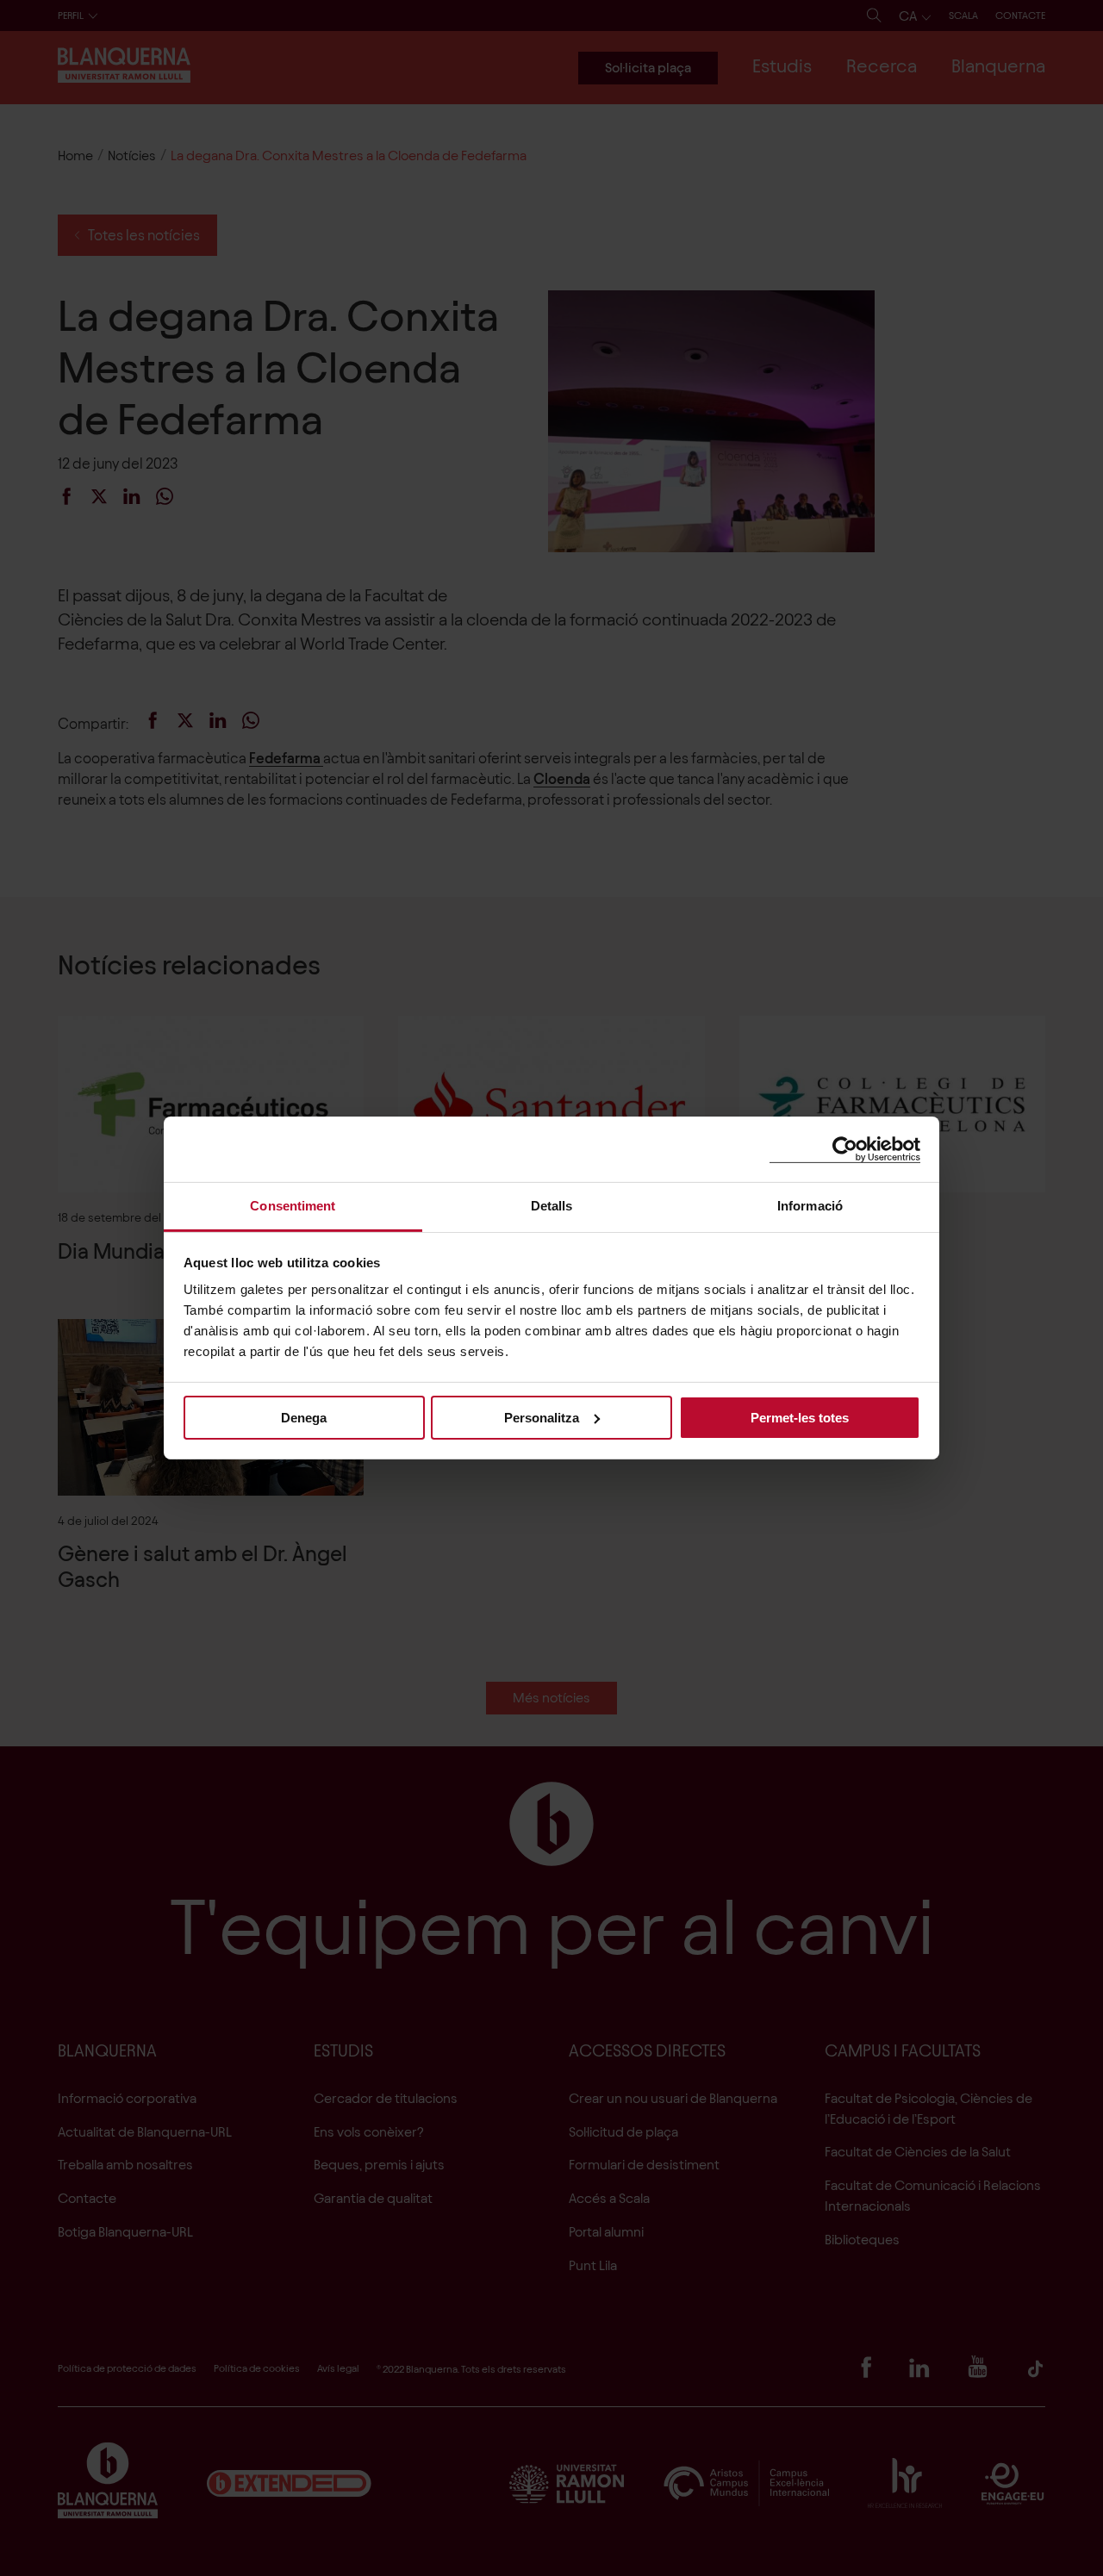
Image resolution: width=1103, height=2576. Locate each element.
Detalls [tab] (552, 1206)
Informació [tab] (810, 1206)
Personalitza (542, 1417)
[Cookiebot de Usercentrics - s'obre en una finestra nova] (845, 1149)
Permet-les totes (800, 1417)
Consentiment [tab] (293, 1206)
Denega (304, 1417)
